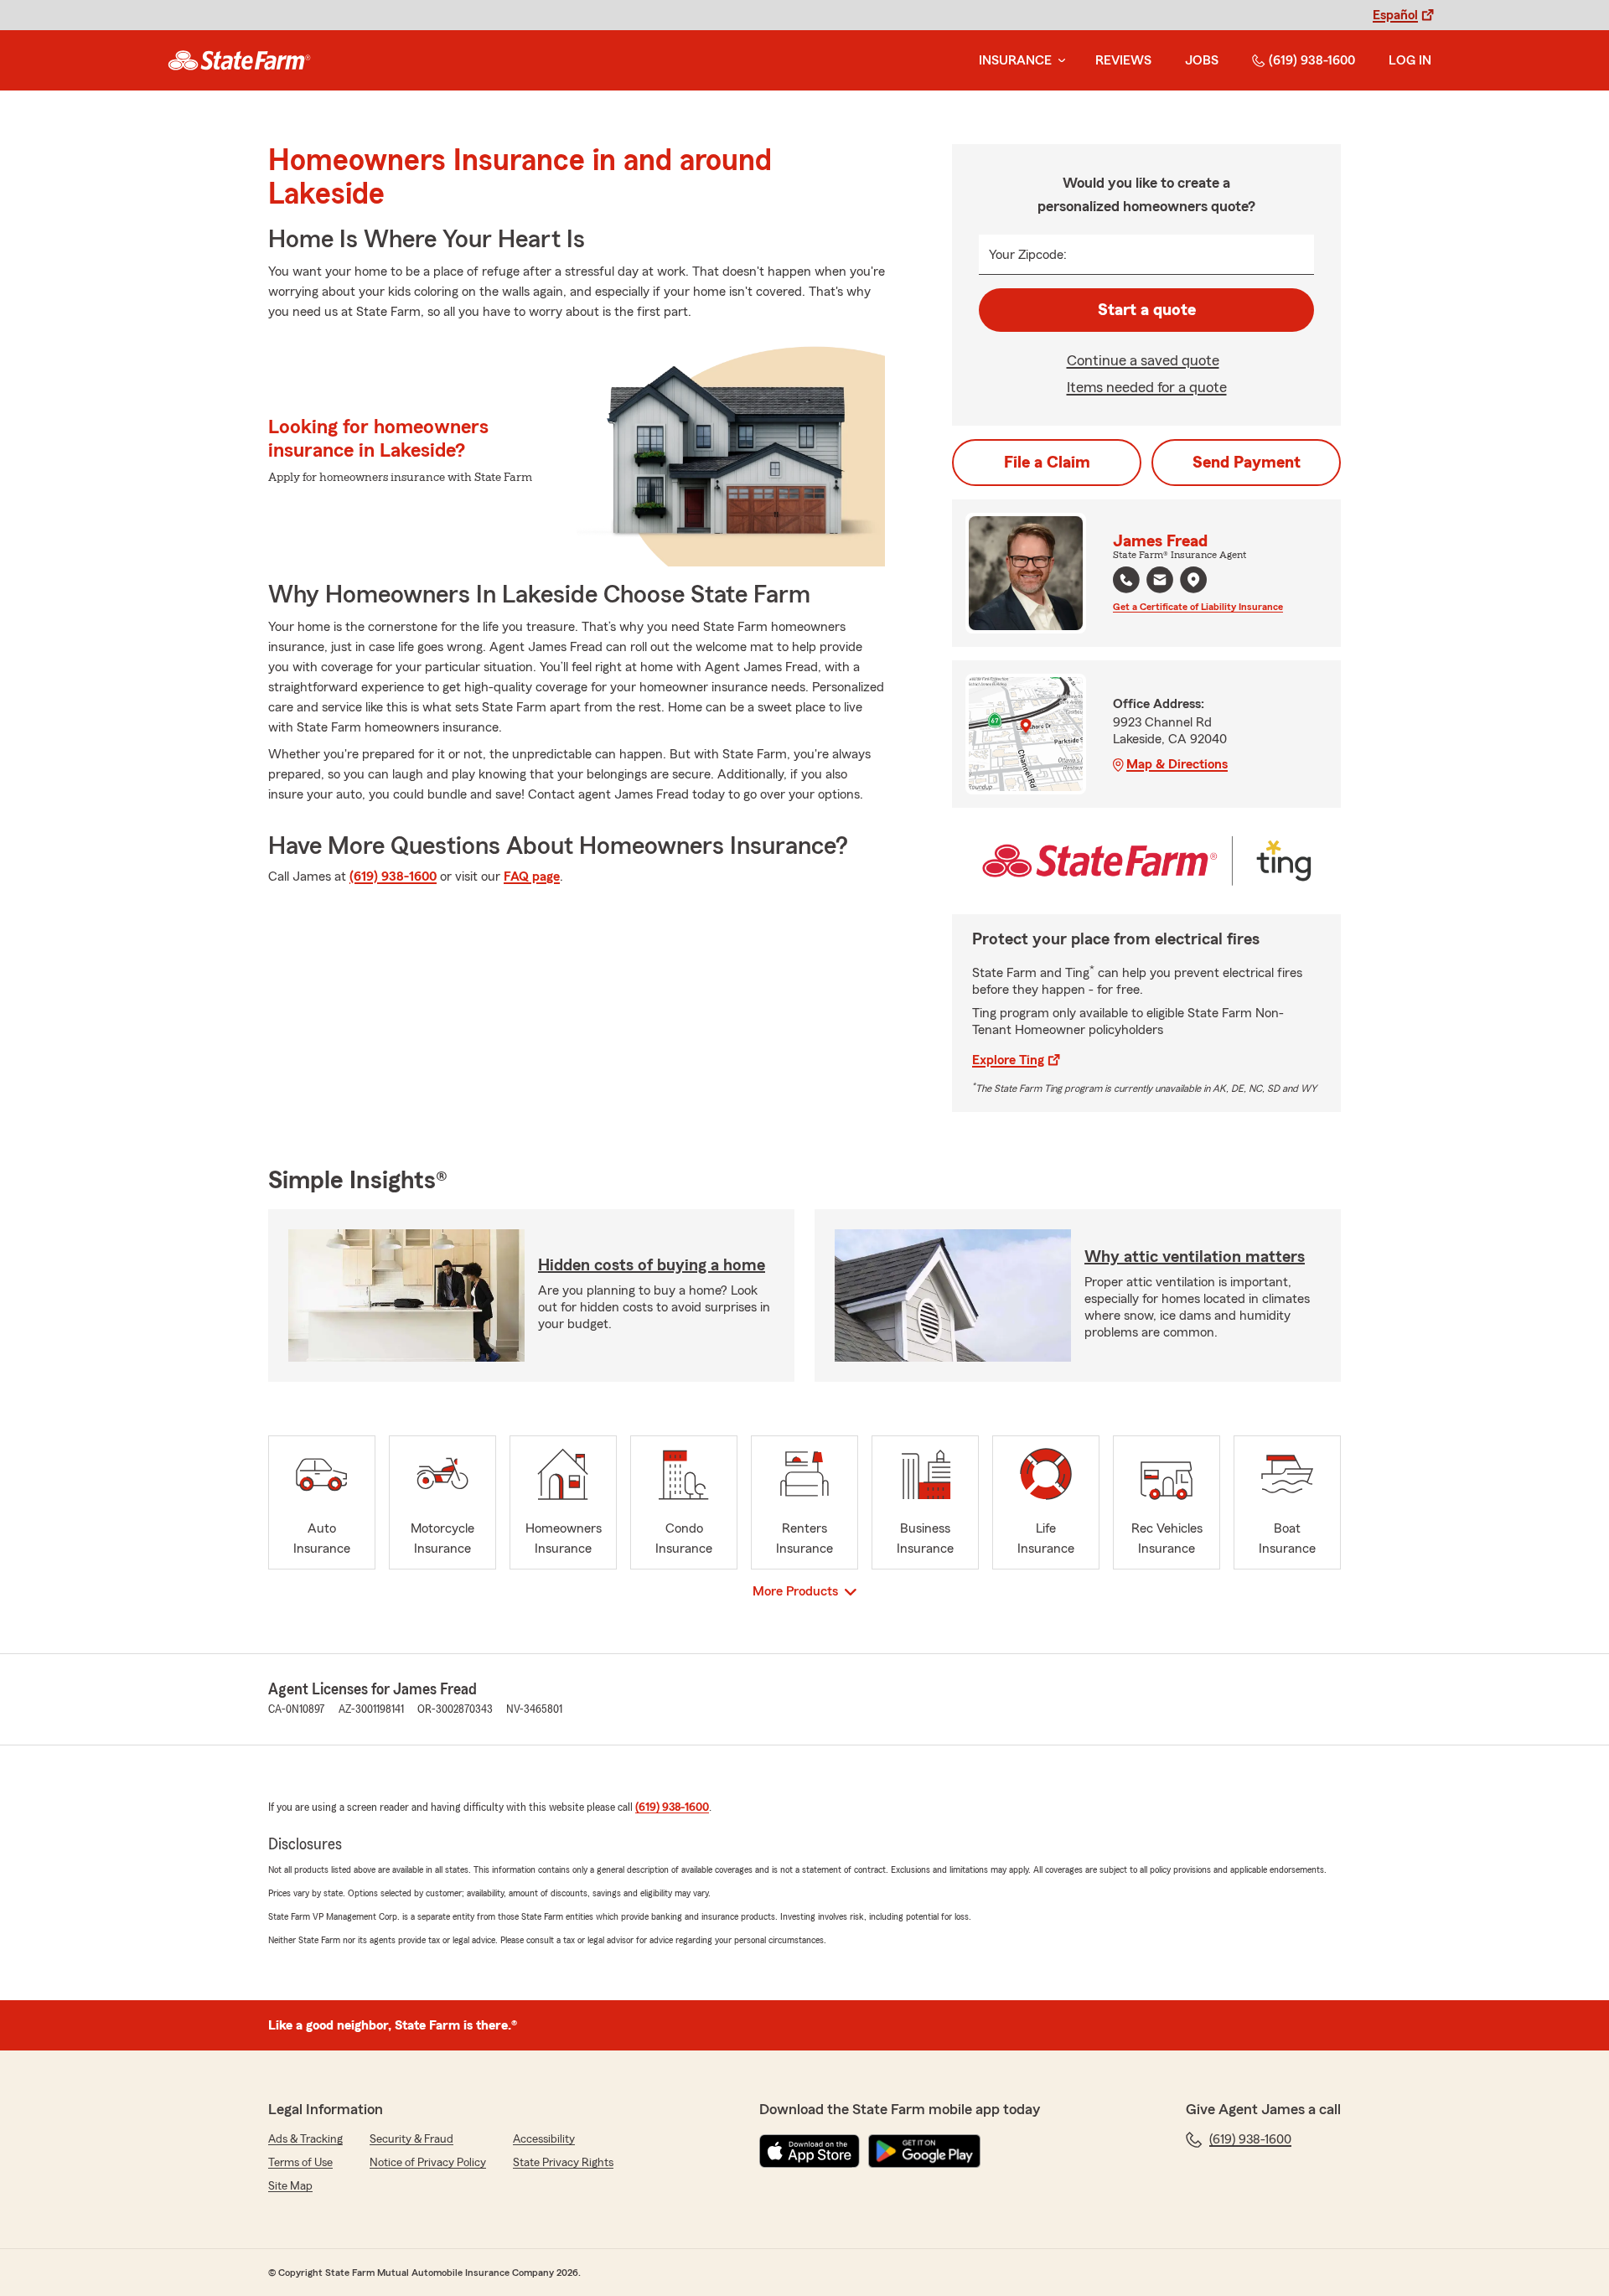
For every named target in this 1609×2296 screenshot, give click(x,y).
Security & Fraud (411, 2139)
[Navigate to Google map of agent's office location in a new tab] (1193, 580)
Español (1395, 15)
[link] (239, 60)
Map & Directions (1177, 764)
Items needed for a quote (1147, 387)
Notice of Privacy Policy (428, 2163)
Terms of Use (300, 2163)
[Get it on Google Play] (924, 2151)
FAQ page (532, 877)
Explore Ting (1008, 1060)
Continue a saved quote (1143, 360)
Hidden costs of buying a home (652, 1265)
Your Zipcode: (1028, 255)
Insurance (1015, 60)
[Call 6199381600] (1126, 580)
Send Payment (1247, 463)
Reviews (1123, 60)
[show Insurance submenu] (1058, 61)
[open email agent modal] (1160, 582)
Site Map (290, 2186)
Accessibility (544, 2139)
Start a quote (1147, 310)
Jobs (1202, 60)
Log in (1410, 60)
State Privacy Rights (563, 2163)
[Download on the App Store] (810, 2151)
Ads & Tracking (305, 2139)
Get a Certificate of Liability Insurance (1198, 607)
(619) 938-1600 (1312, 60)
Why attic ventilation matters (1195, 1257)
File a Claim (1047, 463)
